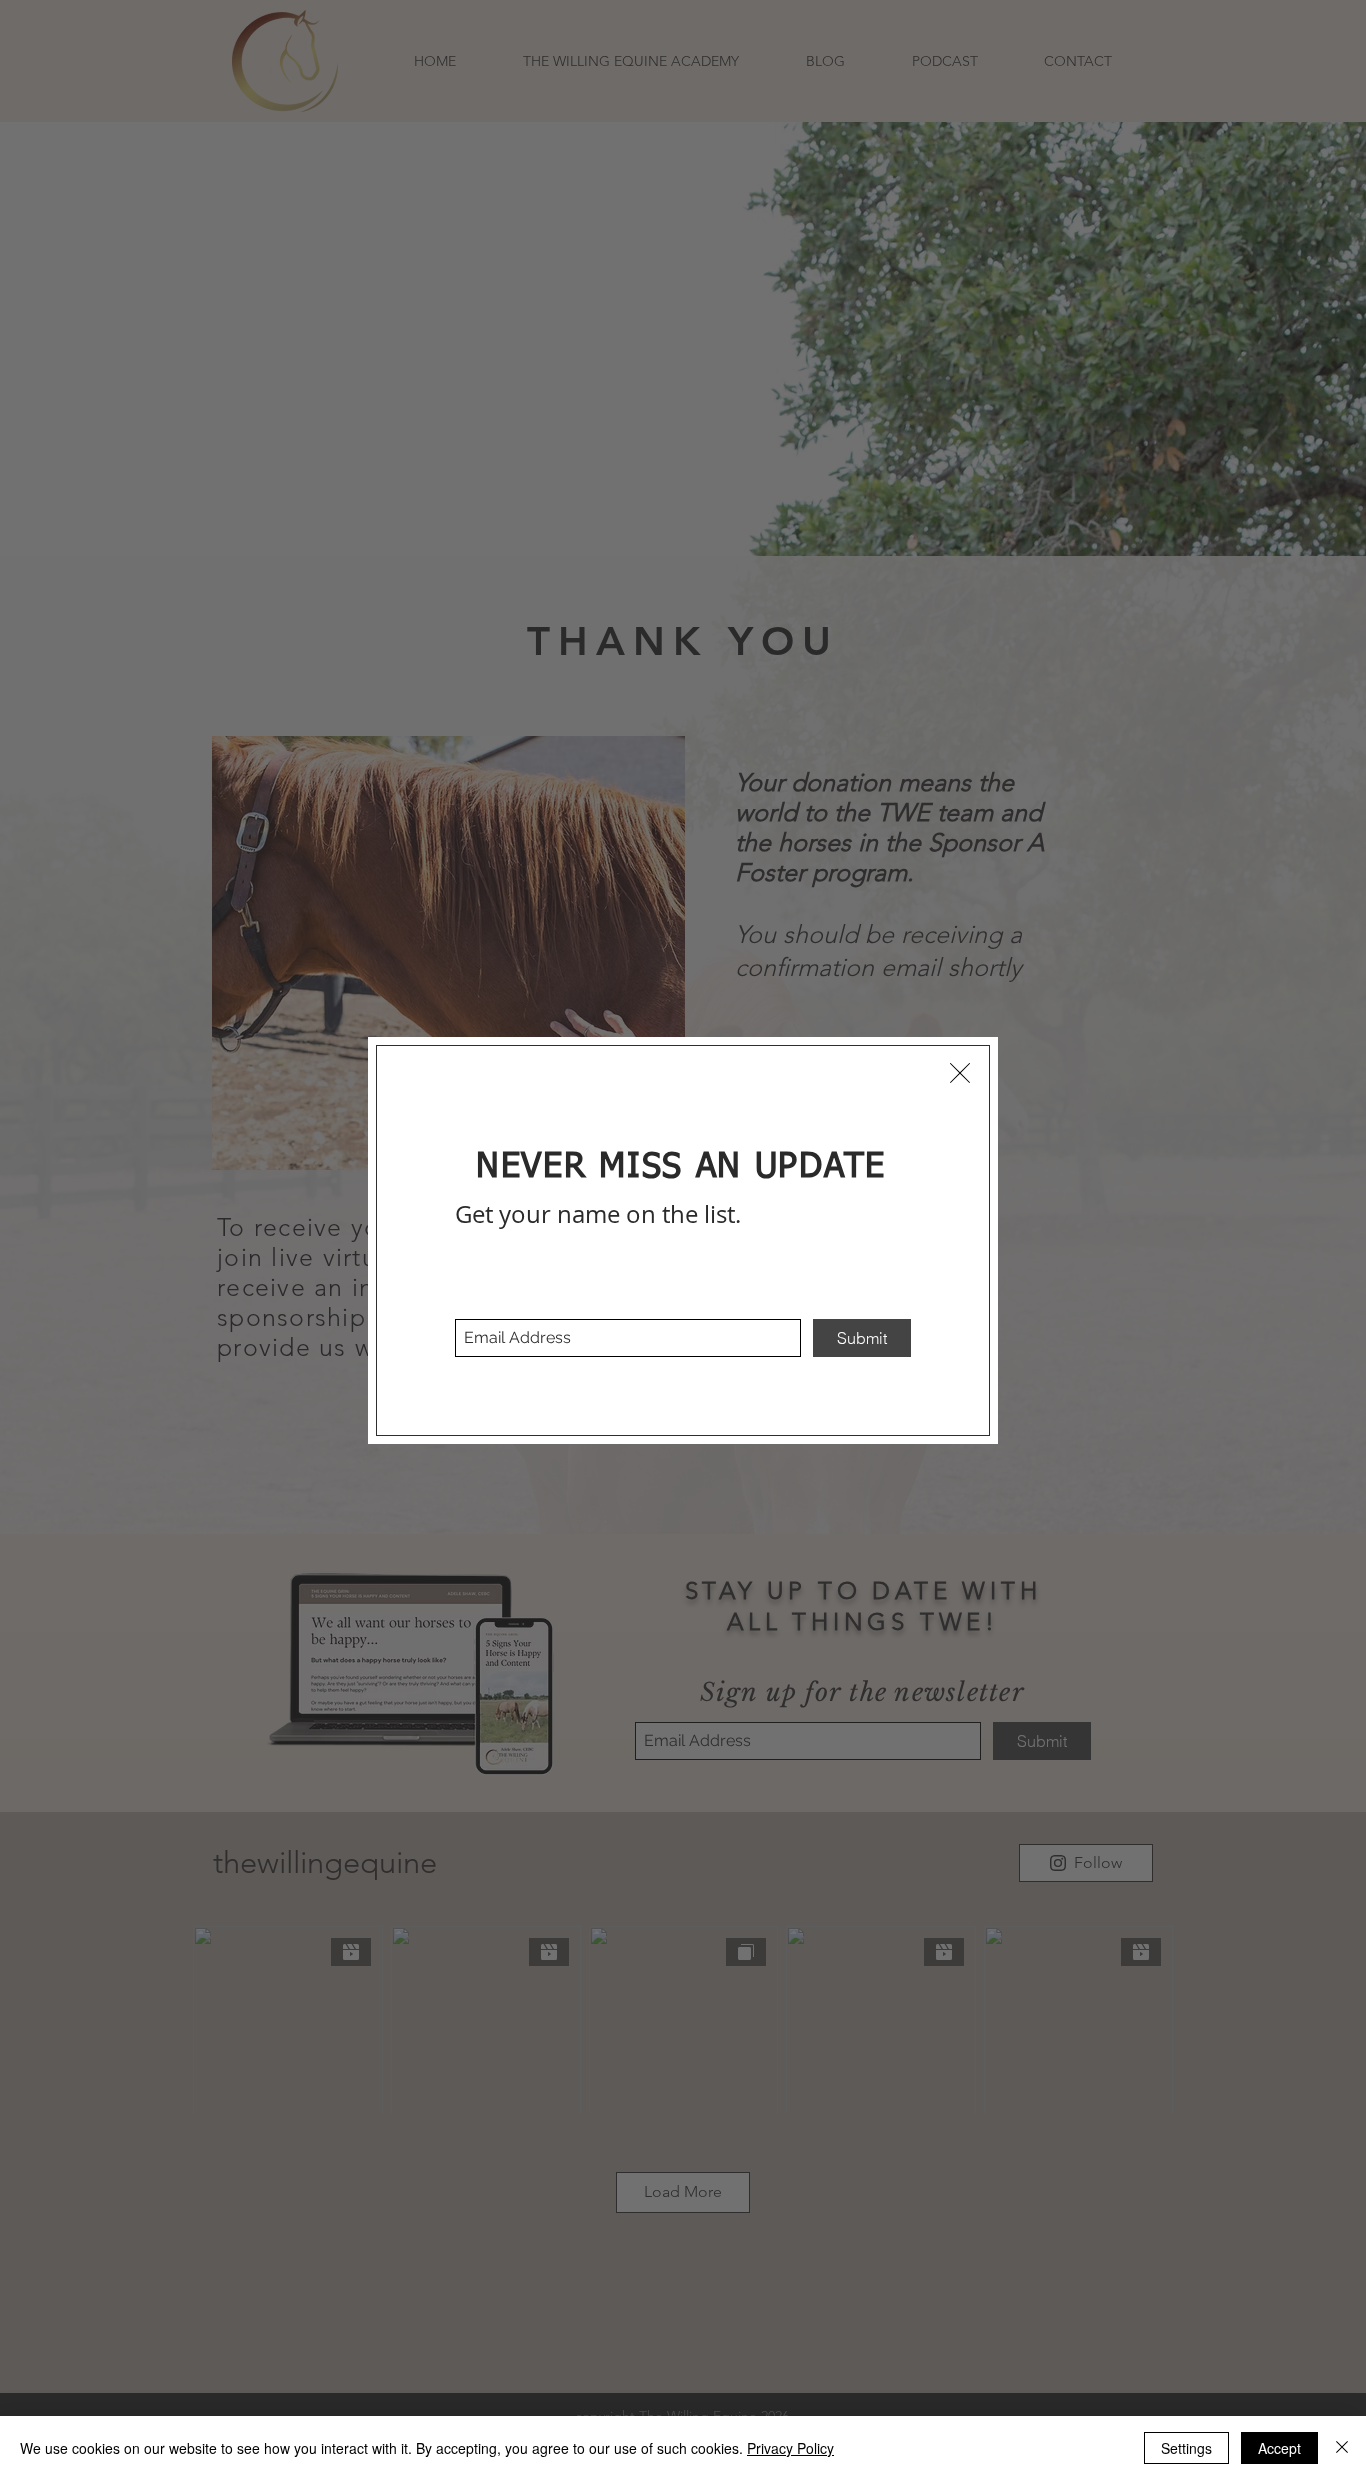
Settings (1186, 2448)
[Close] (1342, 2448)
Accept (1279, 2448)
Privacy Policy (790, 2448)
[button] (960, 1073)
